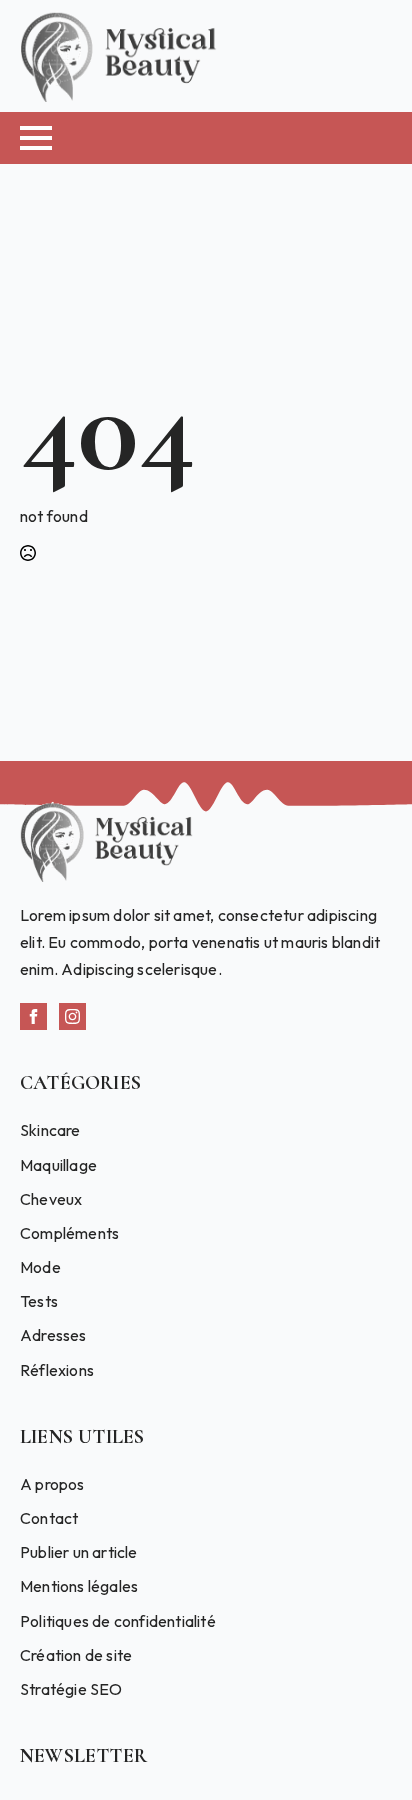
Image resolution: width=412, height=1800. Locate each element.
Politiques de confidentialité (118, 1621)
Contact (49, 1518)
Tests (39, 1301)
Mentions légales (79, 1586)
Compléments (69, 1233)
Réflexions (57, 1370)
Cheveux (51, 1199)
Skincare (50, 1130)
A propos (52, 1484)
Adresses (53, 1335)
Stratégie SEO (71, 1689)
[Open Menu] (36, 138)
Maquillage (58, 1165)
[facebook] (33, 1016)
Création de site (76, 1655)
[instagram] (72, 1016)
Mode (40, 1267)
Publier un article (79, 1552)
